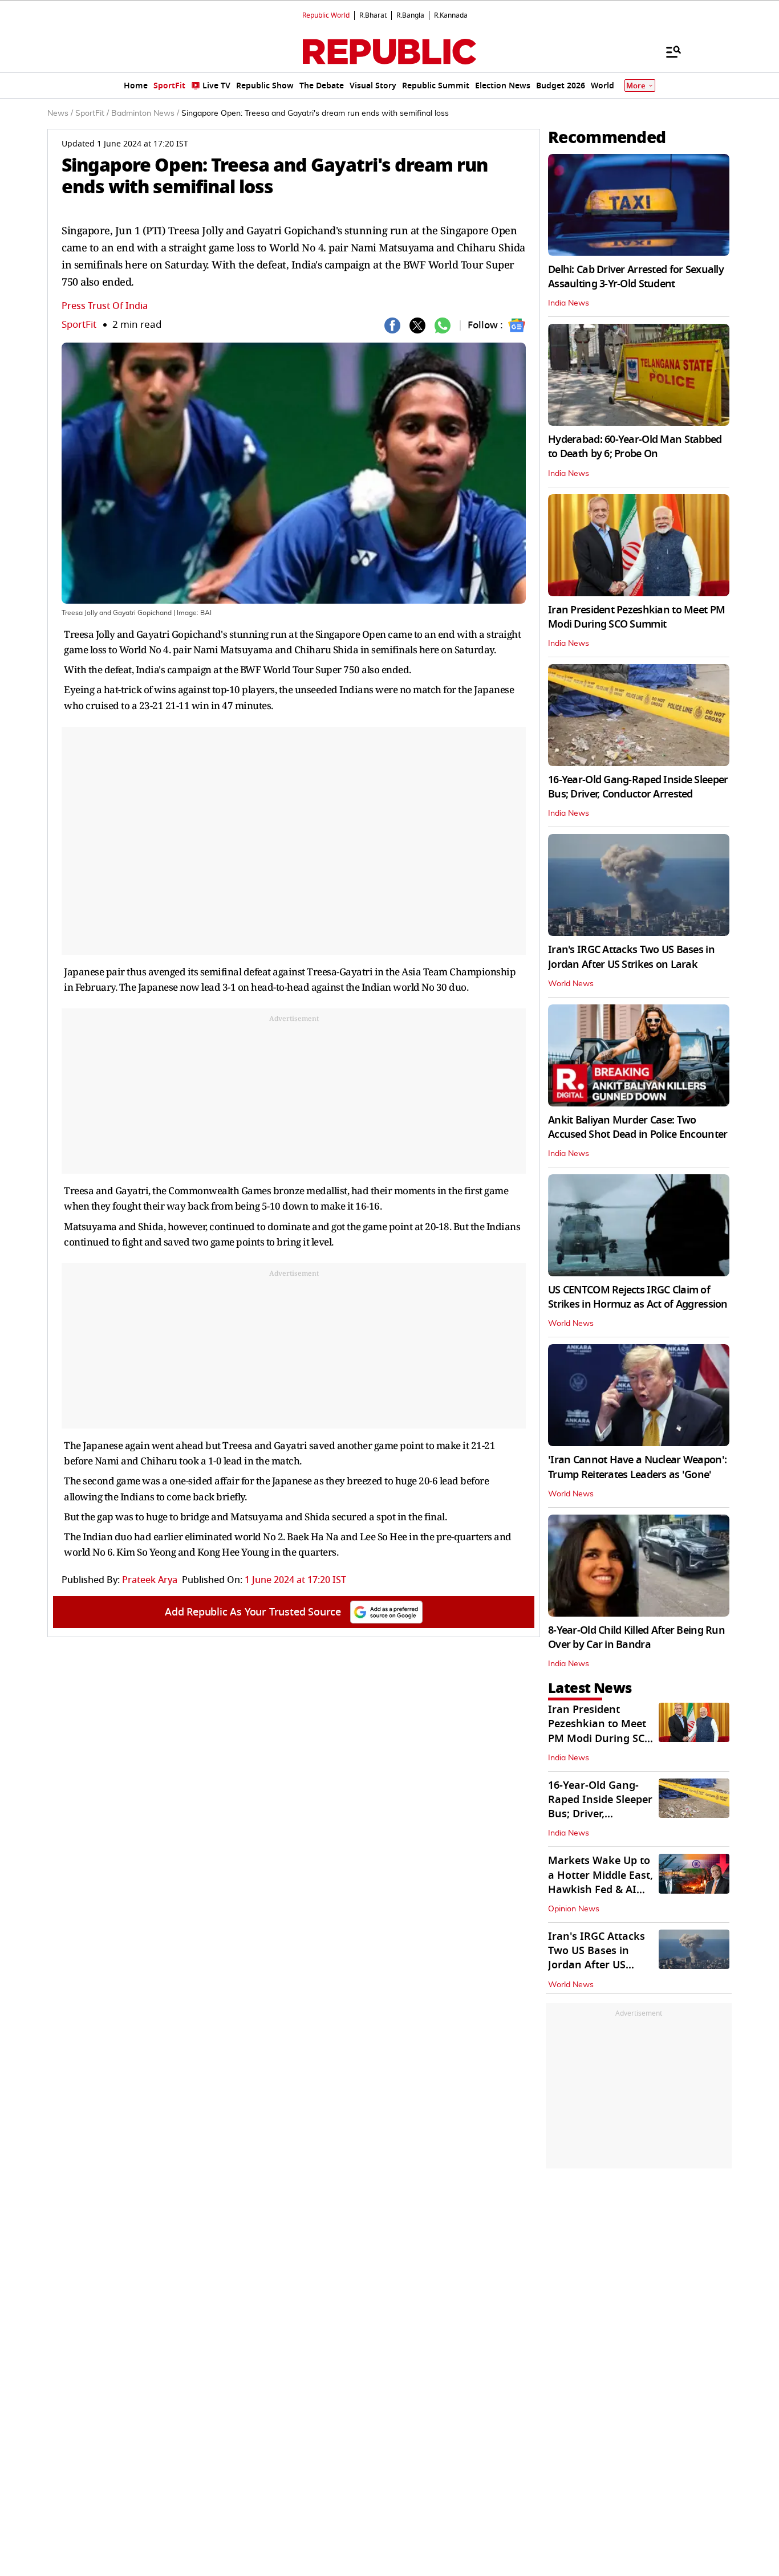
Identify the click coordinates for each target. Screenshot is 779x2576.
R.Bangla (410, 15)
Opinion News (574, 1909)
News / (60, 113)
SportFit (79, 325)
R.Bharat (373, 15)
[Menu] (668, 51)
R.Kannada (451, 15)
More (636, 86)
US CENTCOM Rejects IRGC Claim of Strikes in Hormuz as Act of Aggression (638, 1297)
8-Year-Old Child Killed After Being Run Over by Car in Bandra (636, 1637)
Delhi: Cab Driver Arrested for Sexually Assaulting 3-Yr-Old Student (636, 277)
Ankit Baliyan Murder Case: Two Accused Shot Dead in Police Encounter (638, 1127)
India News (569, 303)
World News (571, 984)
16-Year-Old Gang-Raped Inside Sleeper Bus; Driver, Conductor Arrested (638, 787)
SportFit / (92, 113)
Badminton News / (145, 113)
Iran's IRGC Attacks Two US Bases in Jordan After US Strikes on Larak (631, 957)
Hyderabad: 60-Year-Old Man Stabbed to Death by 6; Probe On (635, 447)
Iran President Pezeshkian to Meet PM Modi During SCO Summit (636, 617)
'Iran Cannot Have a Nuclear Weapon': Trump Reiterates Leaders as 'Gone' (637, 1467)
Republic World (326, 15)
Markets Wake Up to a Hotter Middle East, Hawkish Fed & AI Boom (601, 1882)
